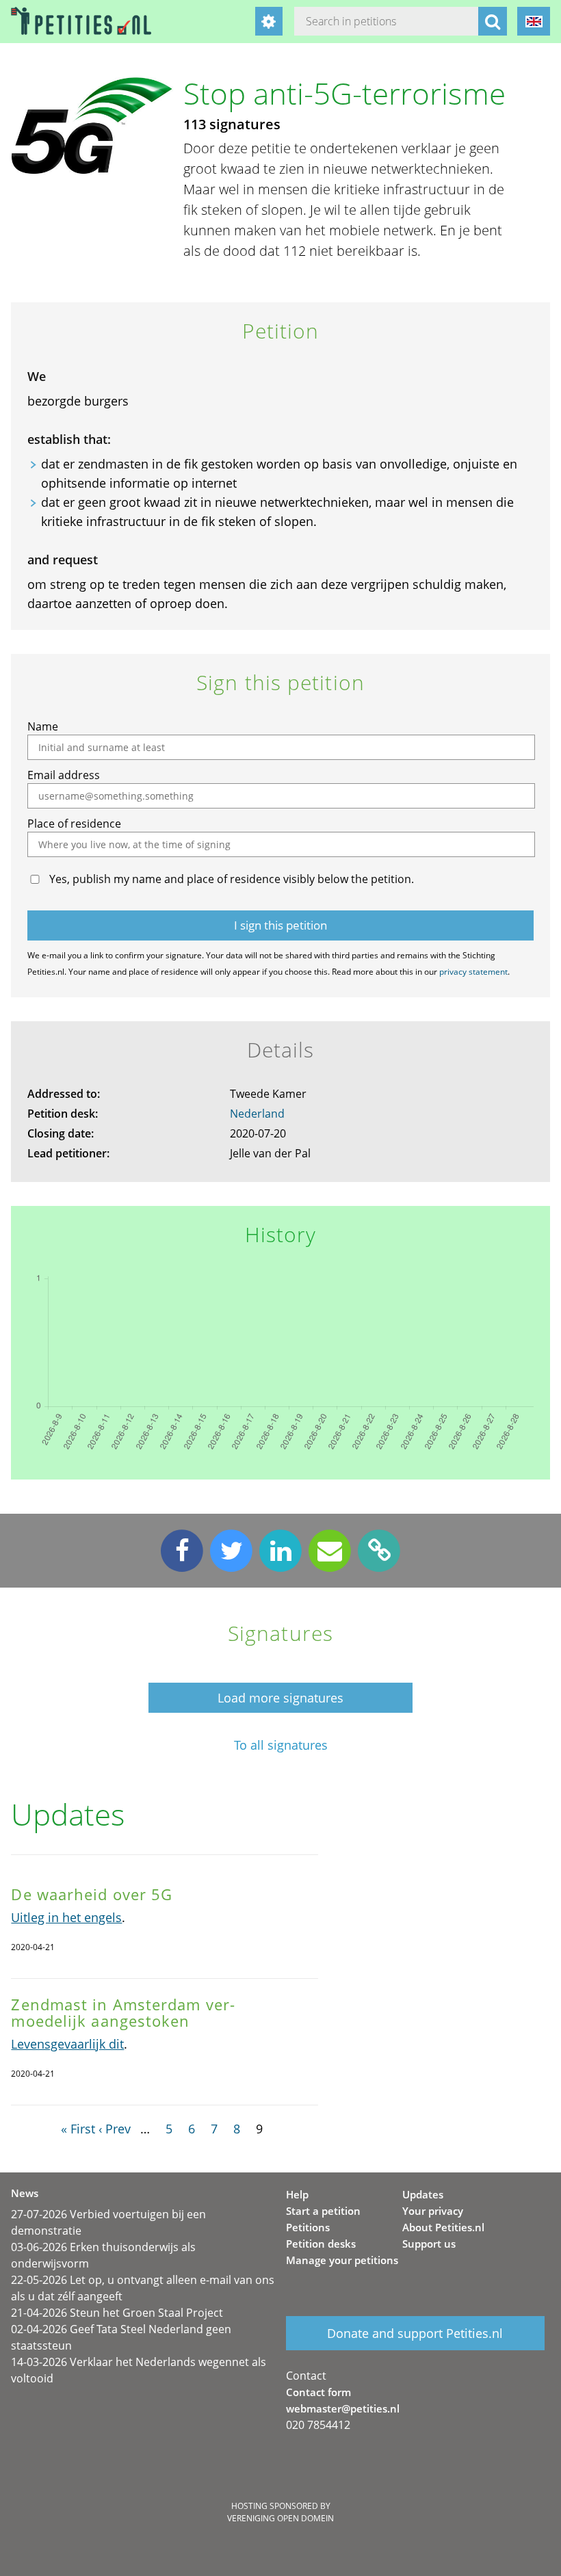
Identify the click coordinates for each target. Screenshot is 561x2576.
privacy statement (473, 972)
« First (78, 2129)
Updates (423, 2194)
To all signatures (281, 1745)
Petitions (308, 2227)
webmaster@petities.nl (343, 2408)
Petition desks (321, 2244)
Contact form (318, 2392)
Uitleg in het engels (66, 1917)
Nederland (257, 1114)
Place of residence (74, 824)
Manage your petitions (342, 2260)
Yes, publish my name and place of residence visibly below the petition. (232, 879)
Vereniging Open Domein (280, 2518)
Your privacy (433, 2211)
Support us (429, 2244)
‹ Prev (115, 2129)
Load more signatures (280, 1698)
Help (297, 2194)
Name (43, 726)
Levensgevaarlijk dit (67, 2044)
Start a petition (323, 2211)
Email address (64, 775)
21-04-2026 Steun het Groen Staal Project (117, 2313)
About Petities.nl (443, 2227)
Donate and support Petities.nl (415, 2333)
